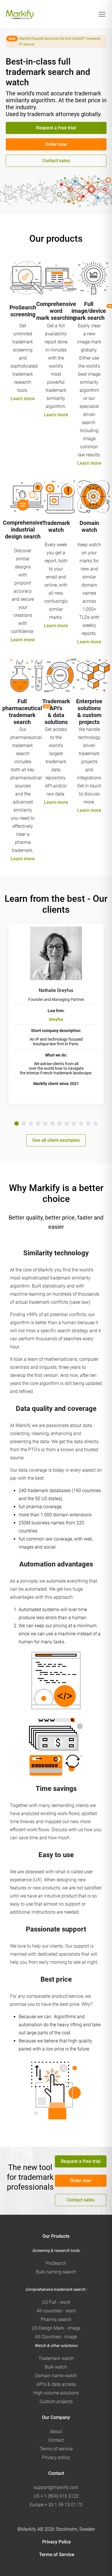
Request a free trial (56, 128)
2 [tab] (24, 1123)
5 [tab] (45, 1123)
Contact (56, 2440)
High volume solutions (56, 2393)
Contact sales (56, 161)
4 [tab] (38, 1123)
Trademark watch (56, 2358)
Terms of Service (57, 2555)
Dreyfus (56, 1019)
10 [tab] (81, 1123)
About (56, 2432)
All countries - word (56, 2311)
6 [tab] (52, 1123)
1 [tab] (17, 1123)
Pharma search (56, 2319)
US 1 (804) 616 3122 (56, 2496)
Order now (56, 144)
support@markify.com (56, 2487)
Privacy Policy (57, 2542)
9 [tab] (74, 1123)
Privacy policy (56, 2457)
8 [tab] (67, 1123)
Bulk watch (56, 2367)
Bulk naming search (56, 2272)
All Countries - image (56, 2337)
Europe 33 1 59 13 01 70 (56, 2505)
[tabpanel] (56, 1014)
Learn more (23, 399)
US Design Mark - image (56, 2328)
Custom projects (56, 2402)
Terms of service (56, 2449)
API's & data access (56, 2384)
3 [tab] (31, 1123)
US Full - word (56, 2302)
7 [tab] (60, 1123)
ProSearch (56, 2263)
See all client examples (56, 1140)
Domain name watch (56, 2376)
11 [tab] (88, 1123)
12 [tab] (95, 1123)
